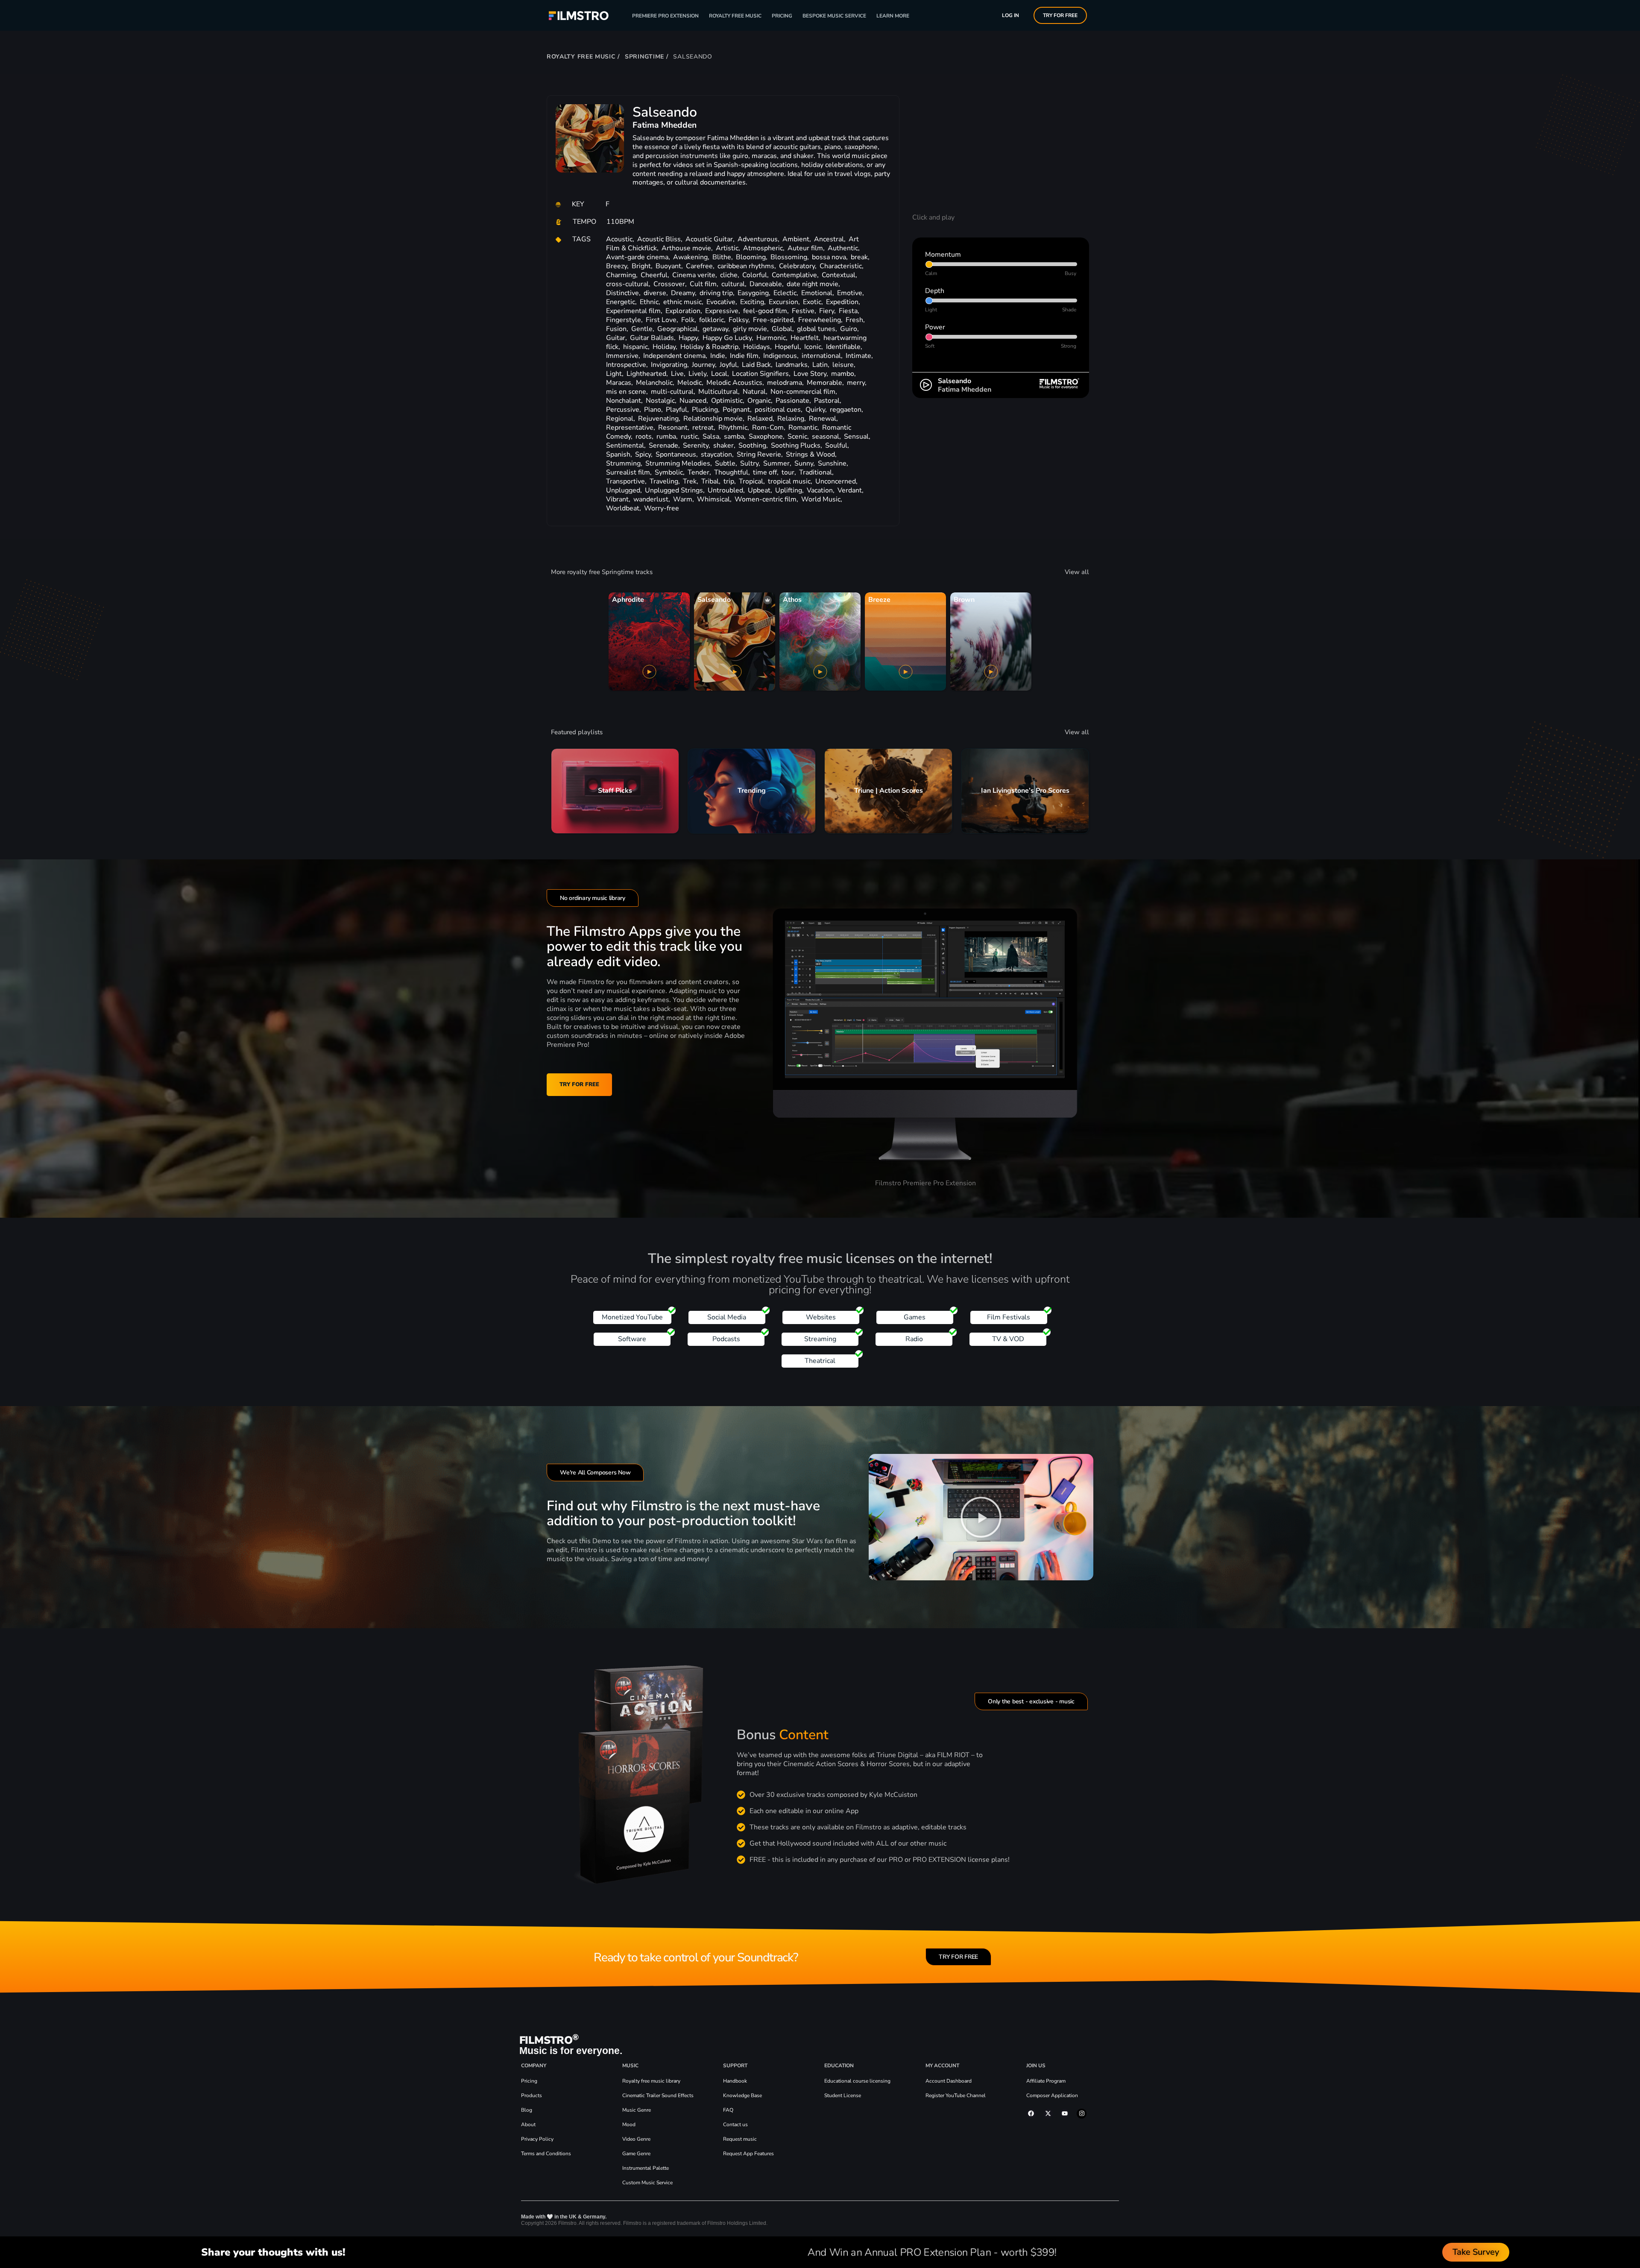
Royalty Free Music (735, 16)
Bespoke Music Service (834, 16)
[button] (981, 1517)
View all (1077, 572)
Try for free (1060, 15)
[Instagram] (1081, 2113)
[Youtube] (1065, 2113)
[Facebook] (1031, 2113)
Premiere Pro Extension (665, 16)
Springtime (644, 57)
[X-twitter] (1048, 2113)
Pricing (782, 16)
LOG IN (1010, 15)
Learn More (893, 16)
